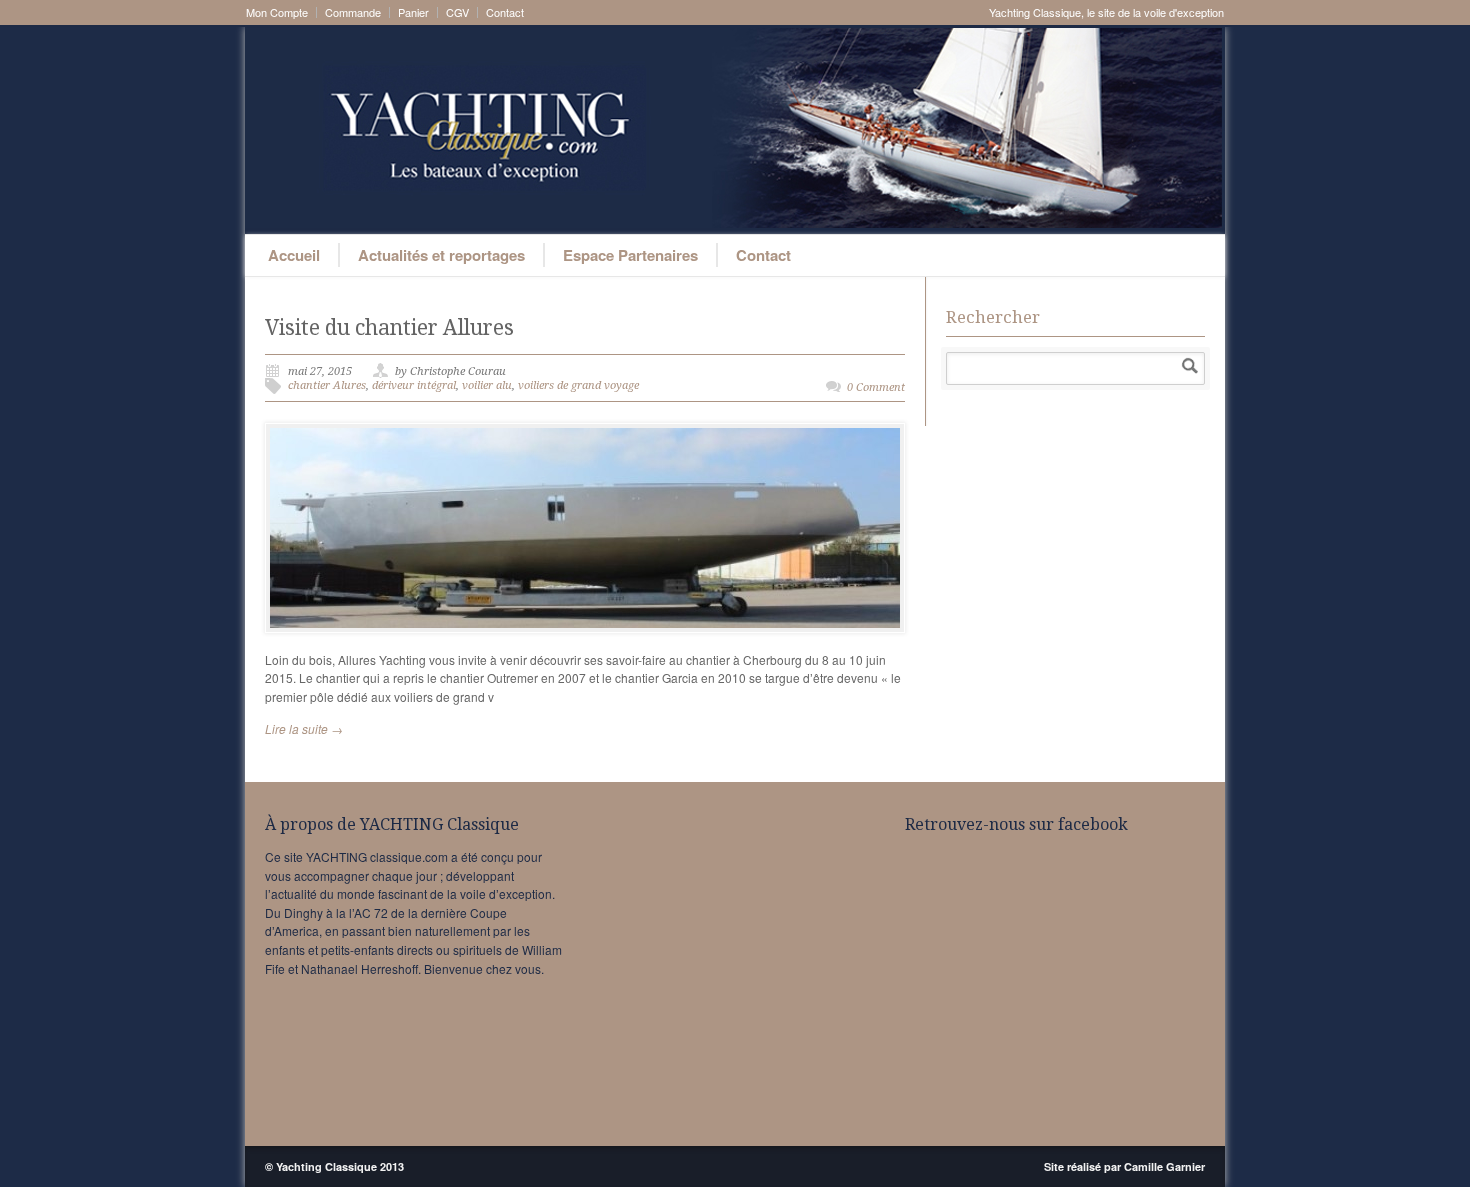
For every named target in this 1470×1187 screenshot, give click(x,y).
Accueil (294, 255)
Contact (505, 12)
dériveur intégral (414, 385)
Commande (353, 12)
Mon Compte (277, 12)
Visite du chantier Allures (389, 327)
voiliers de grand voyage (578, 385)
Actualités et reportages (441, 255)
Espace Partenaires (630, 255)
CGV (457, 12)
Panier (413, 12)
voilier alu (487, 385)
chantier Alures (327, 385)
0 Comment (876, 387)
